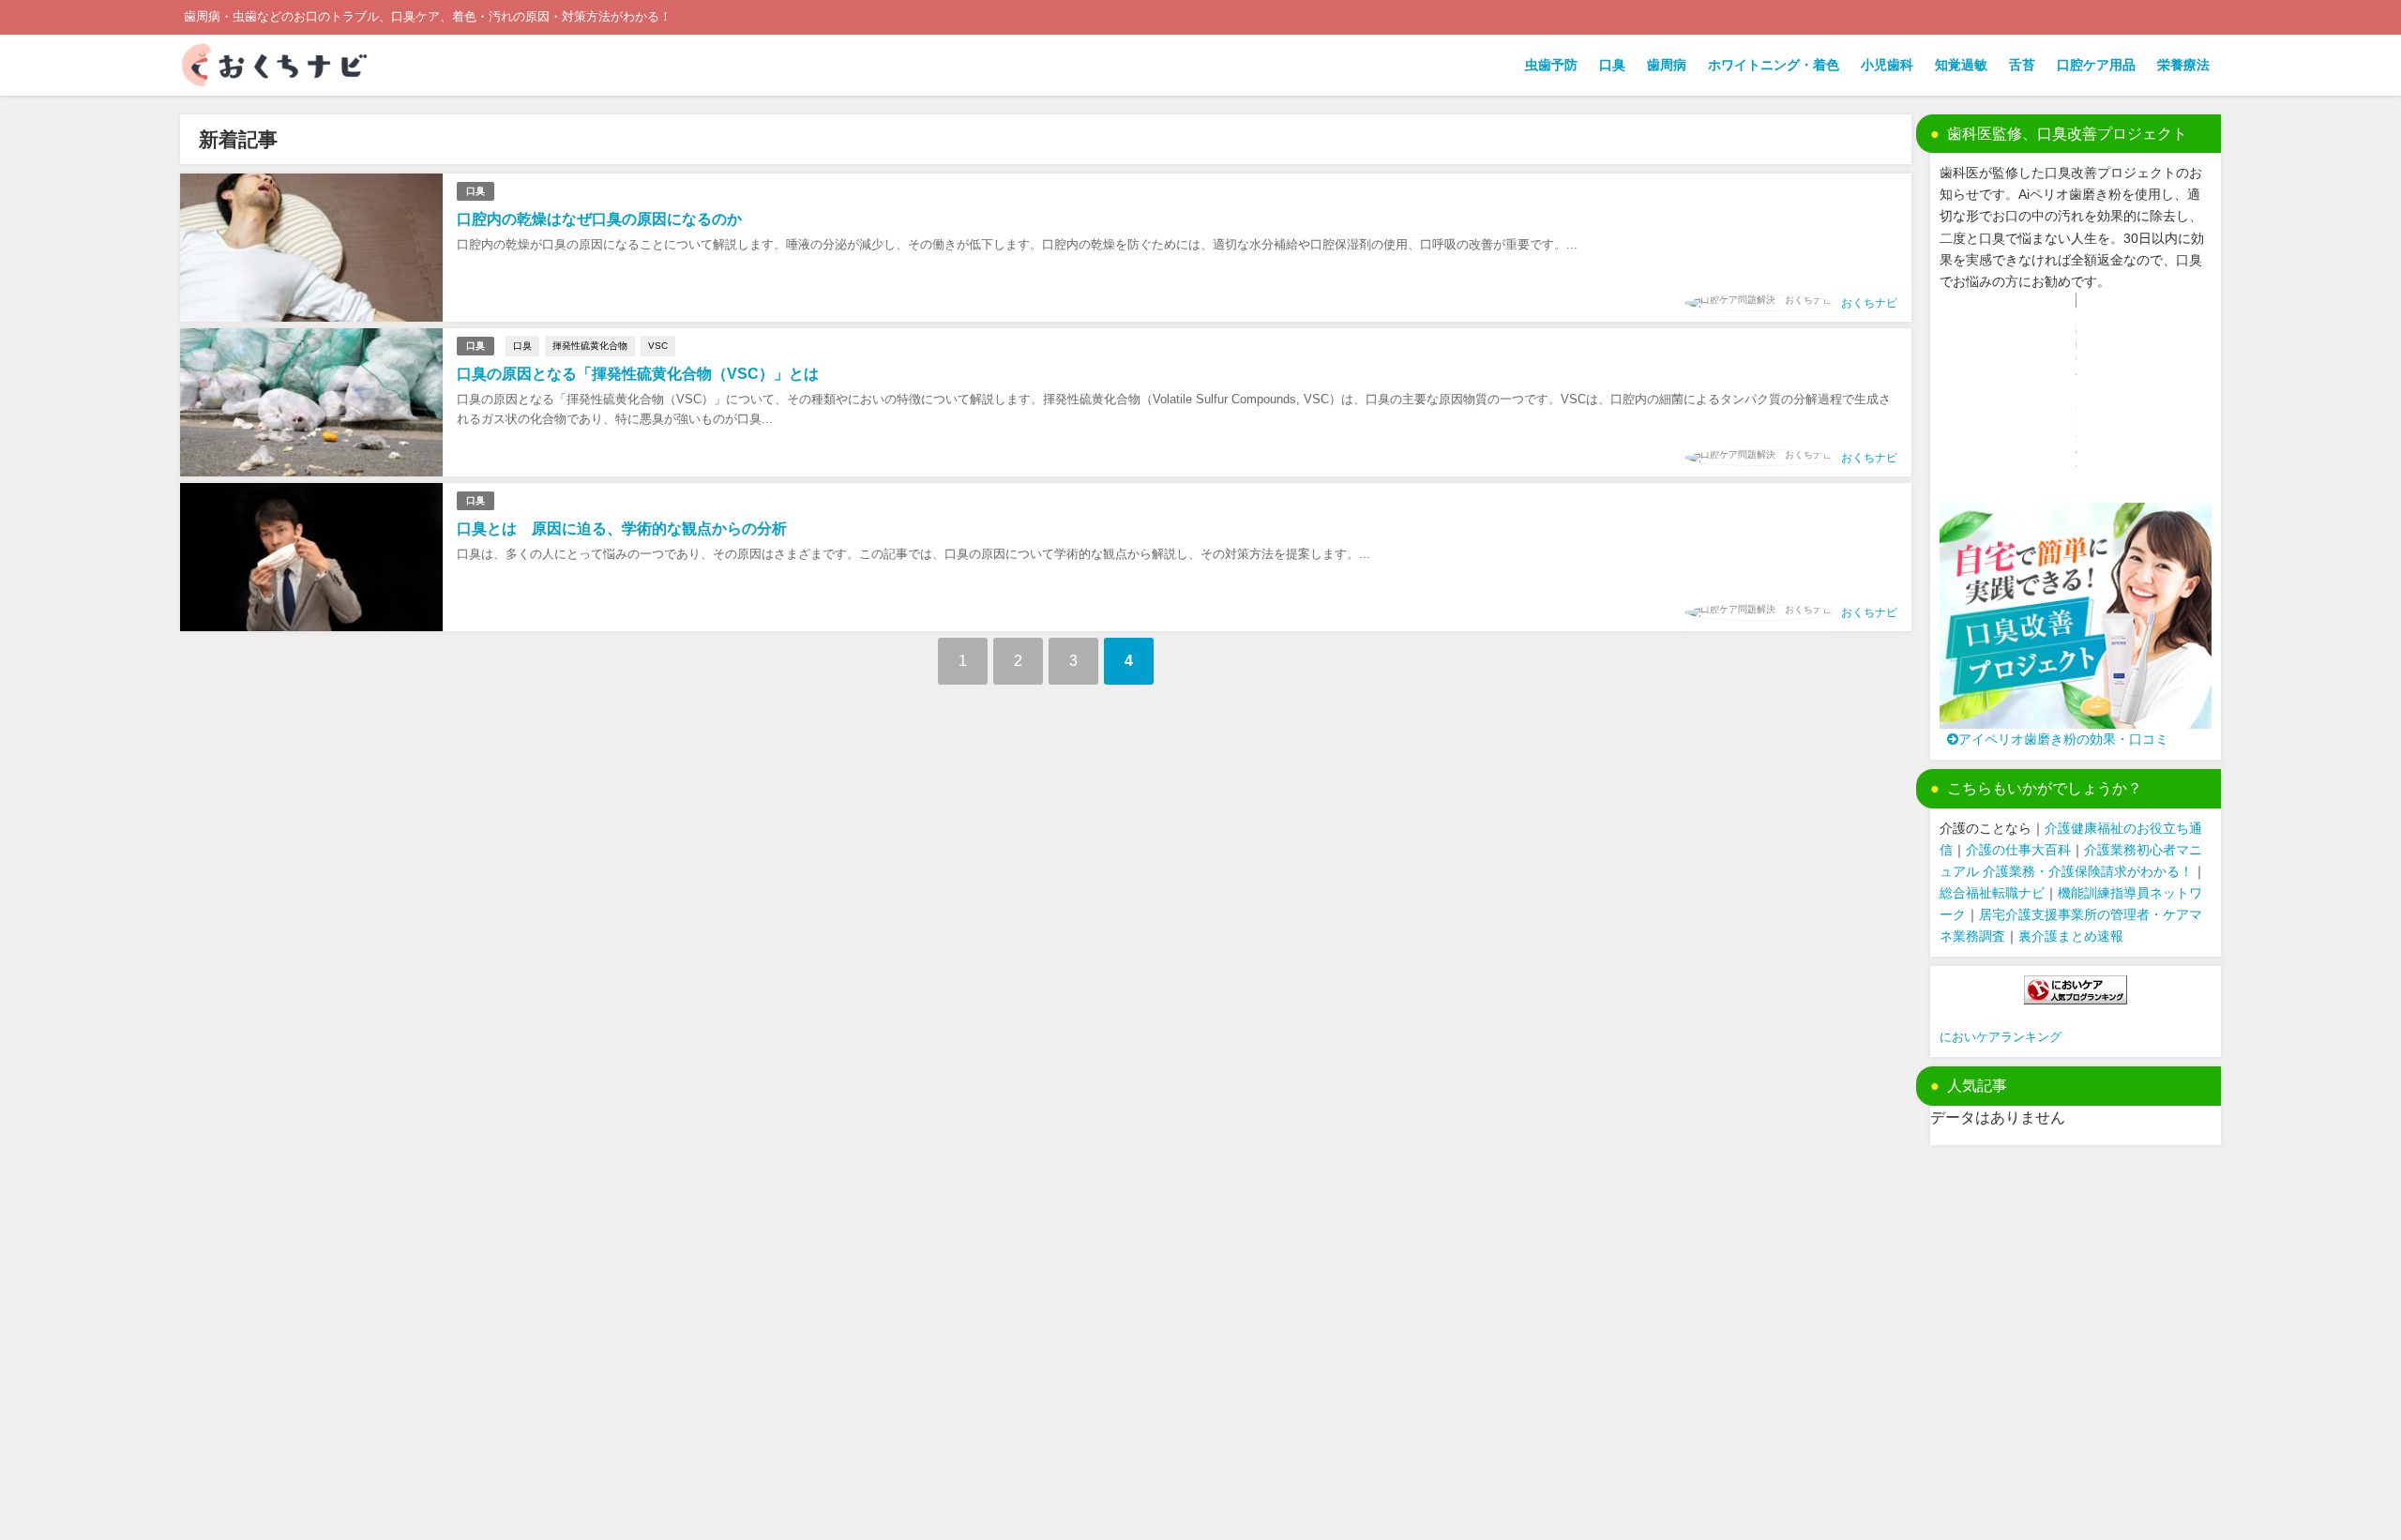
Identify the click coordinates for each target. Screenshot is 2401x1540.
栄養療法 (2183, 65)
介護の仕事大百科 (2018, 850)
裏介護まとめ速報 (2071, 936)
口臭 (1612, 65)
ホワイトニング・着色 (1774, 65)
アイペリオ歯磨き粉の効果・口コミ (2063, 739)
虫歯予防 (1551, 65)
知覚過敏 (1961, 65)
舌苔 (2022, 65)
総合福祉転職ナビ (1992, 893)
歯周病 (1667, 65)
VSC (658, 346)
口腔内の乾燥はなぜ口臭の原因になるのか (599, 219)
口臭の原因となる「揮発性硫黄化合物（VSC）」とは (638, 374)
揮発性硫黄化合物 (590, 346)
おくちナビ (1869, 303)
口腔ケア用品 (2096, 65)
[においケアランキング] (2076, 990)
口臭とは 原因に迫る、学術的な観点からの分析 (622, 528)
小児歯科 (1887, 65)
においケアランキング (2001, 1037)
